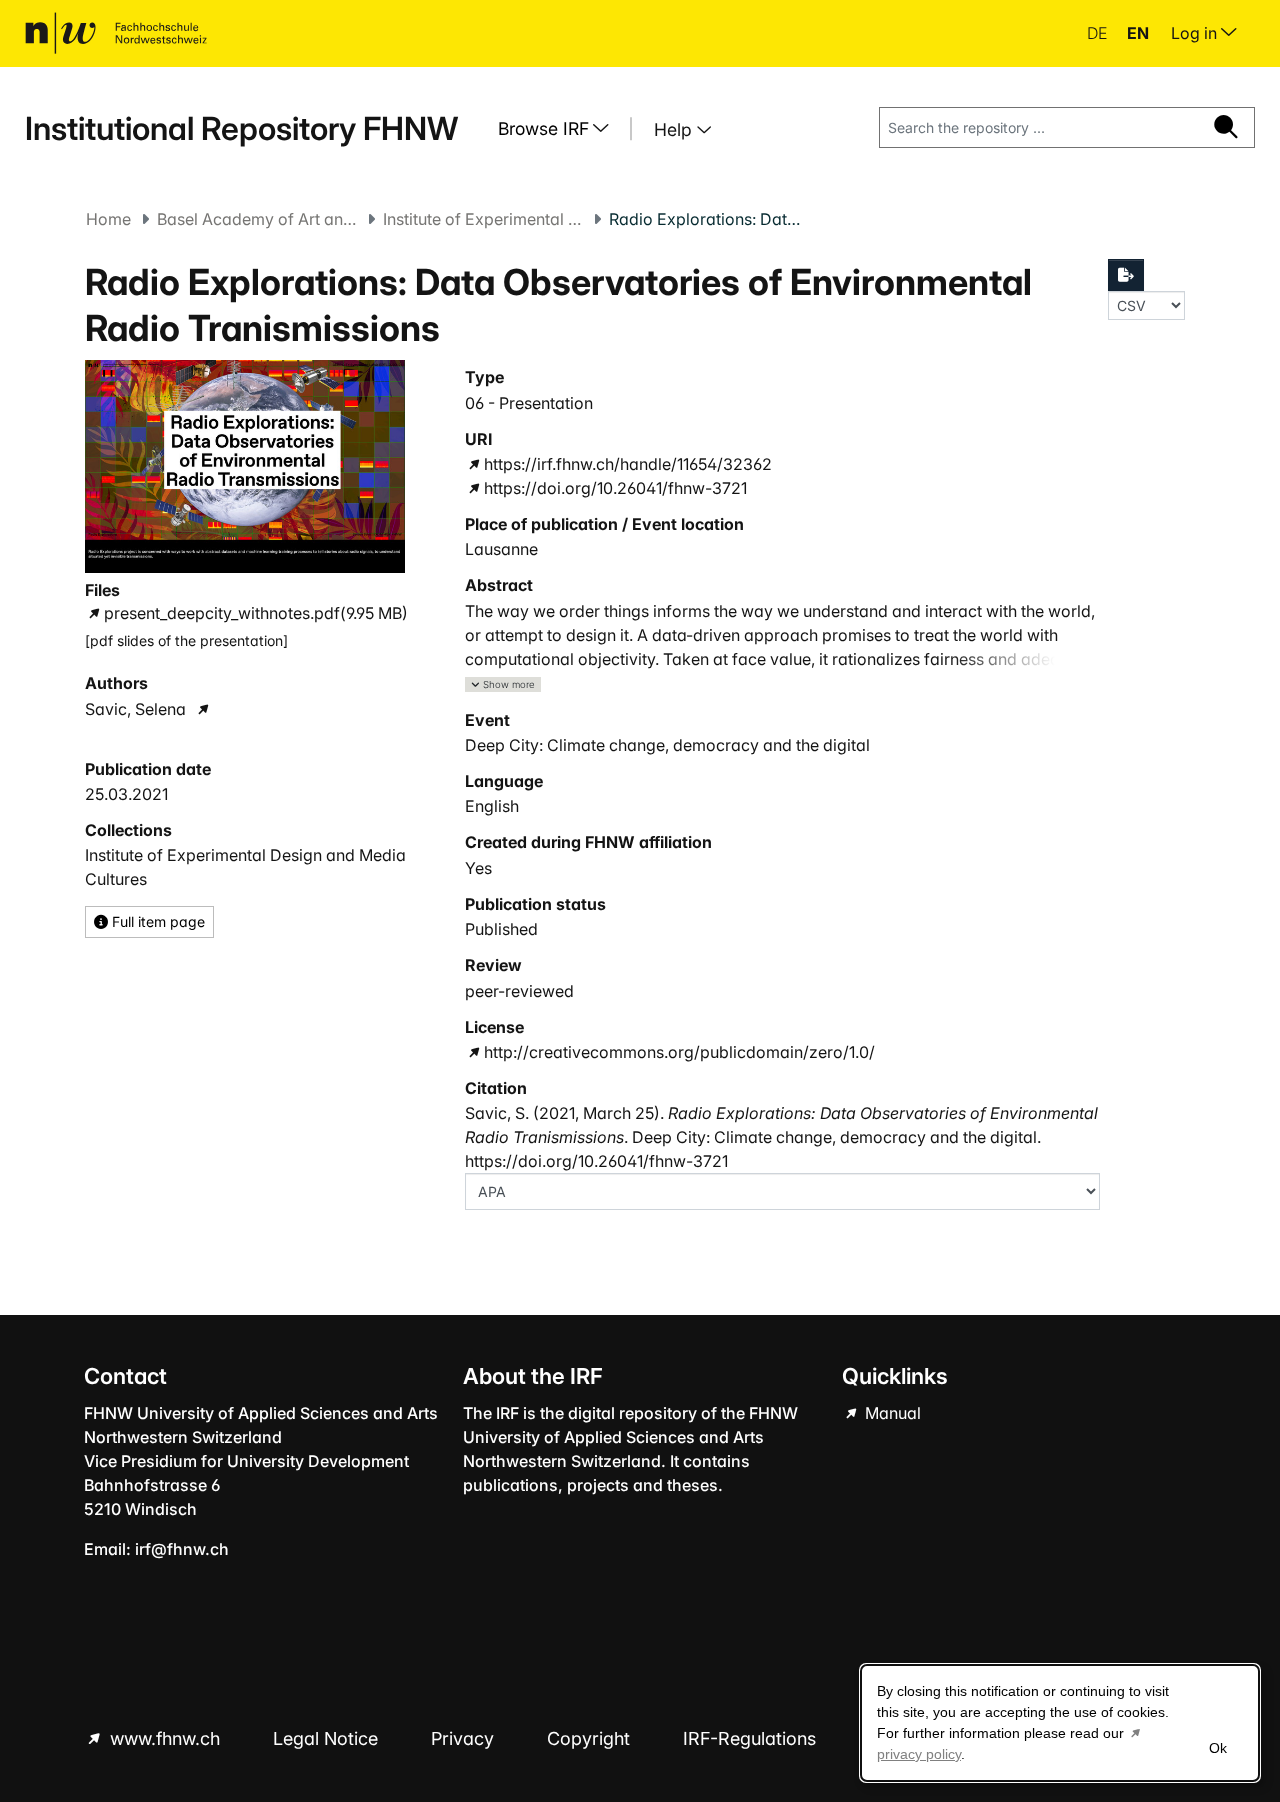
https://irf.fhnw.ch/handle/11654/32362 (628, 464)
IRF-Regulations (749, 1738)
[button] (503, 684)
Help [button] (675, 129)
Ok (1218, 1748)
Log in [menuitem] (1196, 33)
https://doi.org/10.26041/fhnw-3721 (615, 488)
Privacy (465, 1738)
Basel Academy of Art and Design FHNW (257, 219)
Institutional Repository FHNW (241, 128)
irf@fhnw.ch (182, 1549)
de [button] (1099, 33)
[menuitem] (561, 129)
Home (108, 219)
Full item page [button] (156, 921)
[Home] (116, 33)
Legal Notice (328, 1738)
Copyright (591, 1738)
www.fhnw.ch (165, 1738)
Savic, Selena (135, 709)
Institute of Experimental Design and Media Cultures (483, 219)
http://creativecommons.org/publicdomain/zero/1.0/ (679, 1052)
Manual (891, 1413)
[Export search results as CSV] (1126, 275)
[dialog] (1060, 1723)
